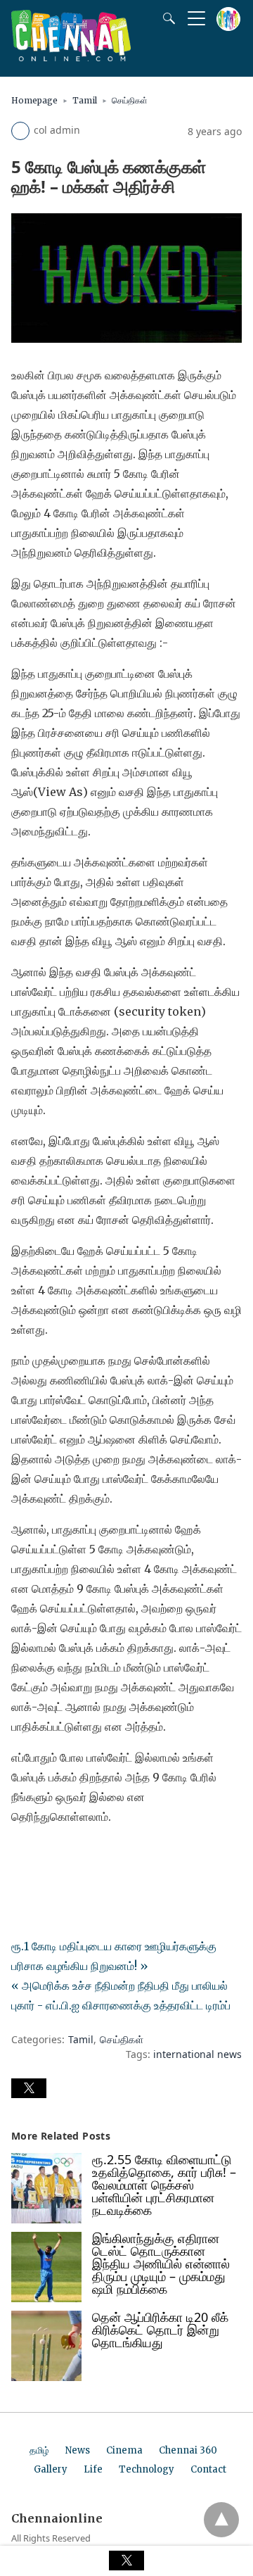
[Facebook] (22, 1856)
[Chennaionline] (71, 57)
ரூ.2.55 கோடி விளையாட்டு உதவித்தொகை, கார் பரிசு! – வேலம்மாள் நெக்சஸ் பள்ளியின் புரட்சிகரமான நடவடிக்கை (164, 2185)
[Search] (166, 18)
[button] (29, 2088)
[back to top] (221, 2520)
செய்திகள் (130, 100)
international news (197, 2054)
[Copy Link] (90, 1856)
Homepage (34, 100)
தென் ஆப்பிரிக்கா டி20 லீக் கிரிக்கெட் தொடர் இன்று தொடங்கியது (160, 2330)
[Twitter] (45, 1856)
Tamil (85, 100)
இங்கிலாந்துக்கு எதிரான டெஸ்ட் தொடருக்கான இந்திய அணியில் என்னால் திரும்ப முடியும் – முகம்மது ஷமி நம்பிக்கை (161, 2264)
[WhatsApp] (67, 1856)
